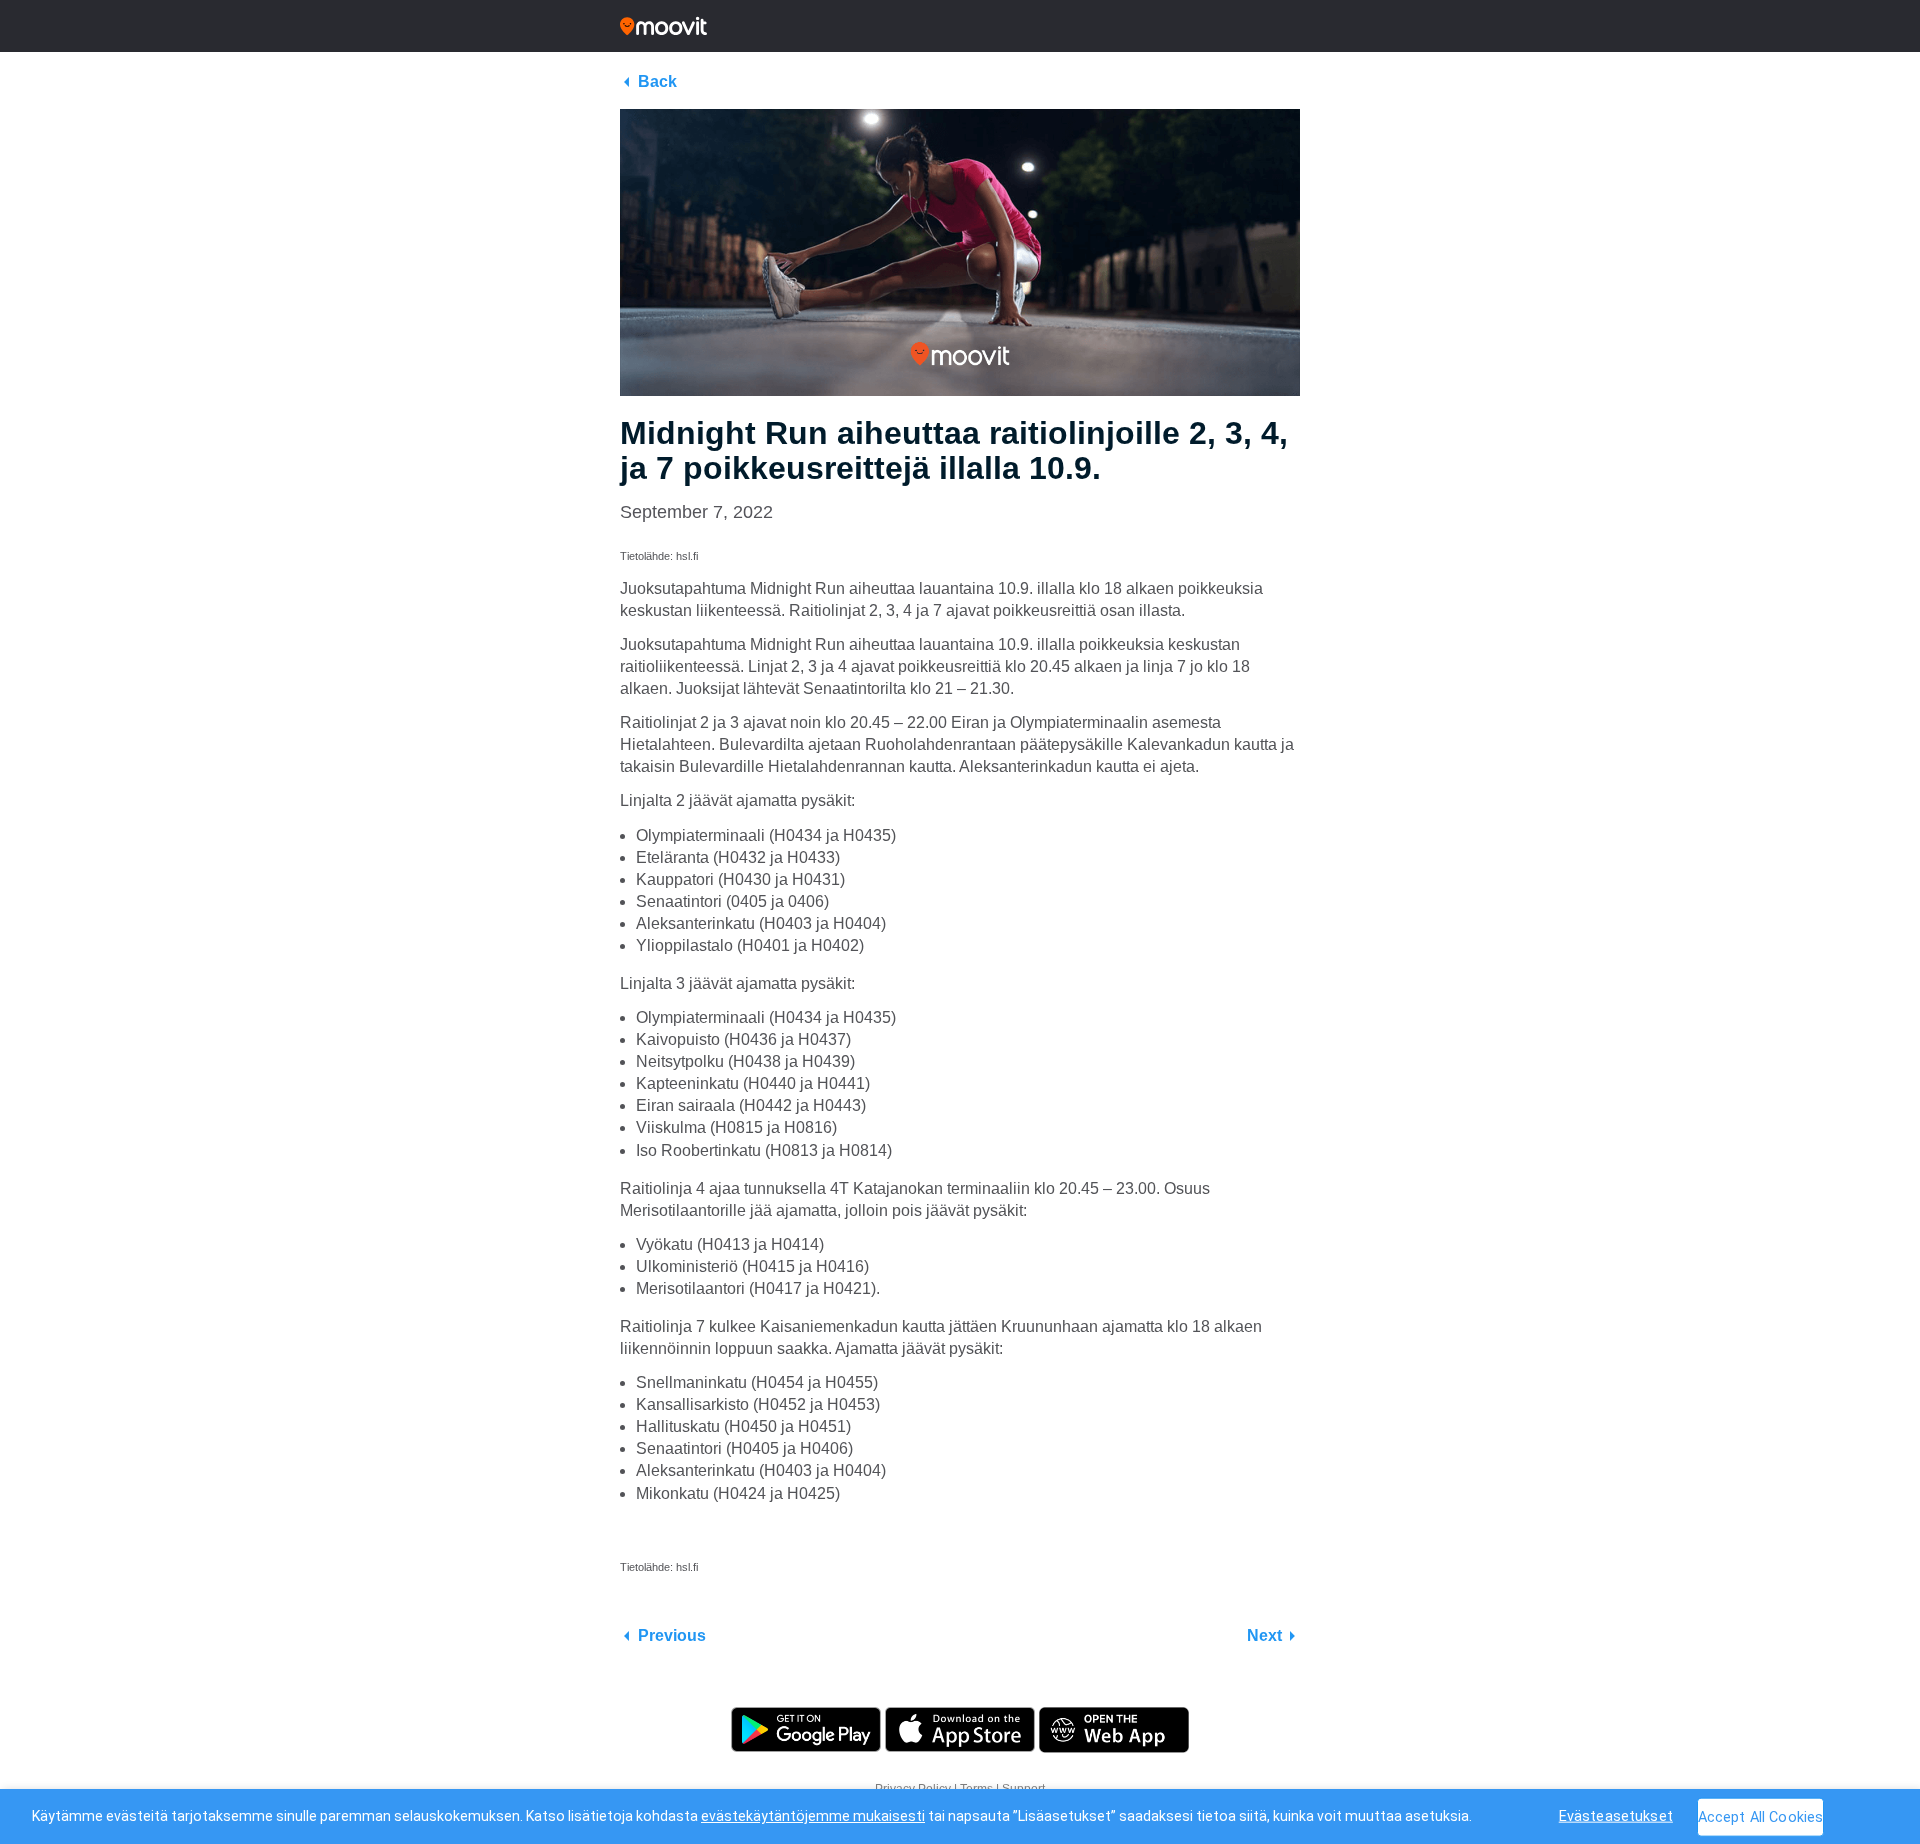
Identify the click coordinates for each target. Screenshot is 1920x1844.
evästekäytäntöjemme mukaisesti (813, 1816)
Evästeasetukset (1616, 1815)
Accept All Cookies (1761, 1816)
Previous (672, 1635)
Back (657, 81)
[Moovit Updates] (960, 26)
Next (1264, 1635)
